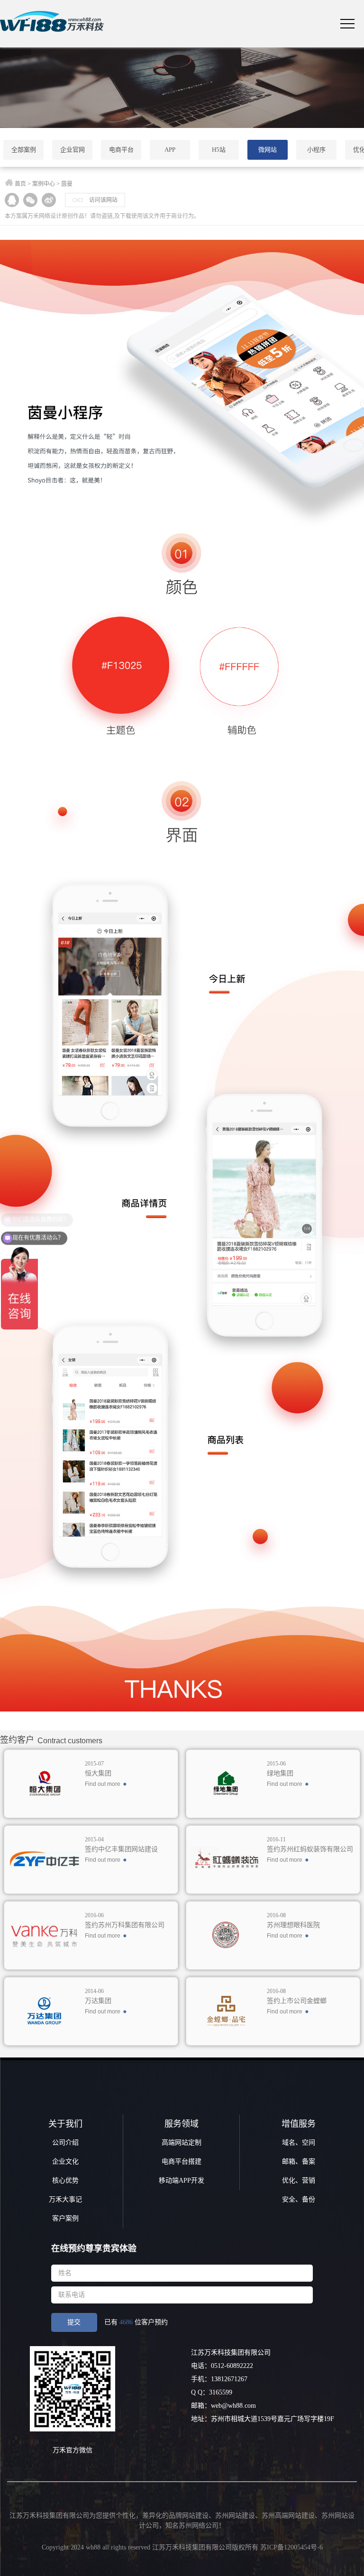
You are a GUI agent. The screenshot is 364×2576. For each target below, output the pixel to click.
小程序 (316, 150)
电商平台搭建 (182, 2162)
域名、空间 (299, 2143)
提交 (74, 2322)
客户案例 (65, 2218)
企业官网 (73, 150)
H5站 (219, 150)
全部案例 (24, 150)
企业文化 (65, 2162)
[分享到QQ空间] (12, 200)
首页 (20, 184)
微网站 (268, 150)
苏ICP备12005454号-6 (291, 2547)
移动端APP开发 (182, 2180)
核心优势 (65, 2180)
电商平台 (121, 150)
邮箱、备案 (299, 2162)
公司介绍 (65, 2143)
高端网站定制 (182, 2143)
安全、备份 (299, 2199)
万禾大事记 (65, 2199)
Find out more (103, 1784)
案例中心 (44, 184)
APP (170, 150)
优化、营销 (299, 2180)
